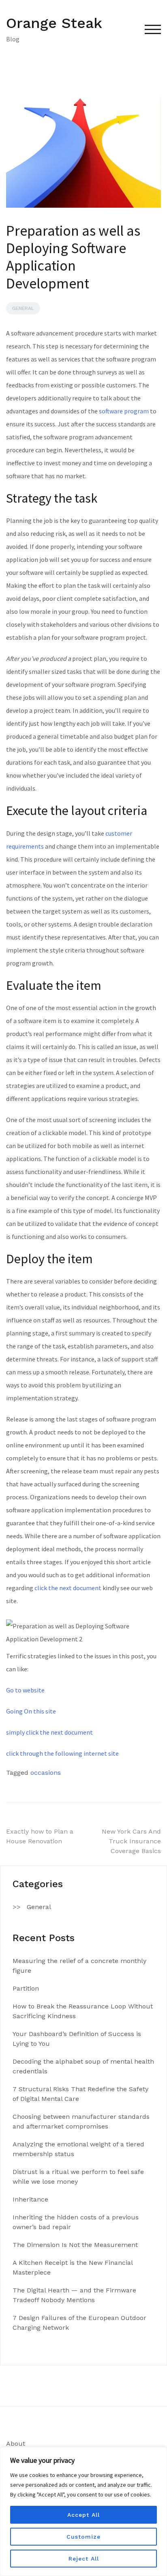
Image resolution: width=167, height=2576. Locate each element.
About (16, 2444)
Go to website (25, 1690)
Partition (26, 1988)
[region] (83, 2511)
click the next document (68, 1588)
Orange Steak (54, 23)
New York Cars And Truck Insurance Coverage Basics (131, 1841)
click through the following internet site (62, 1753)
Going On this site (31, 1711)
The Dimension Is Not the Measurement (75, 2245)
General (23, 308)
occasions (46, 1773)
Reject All (84, 2559)
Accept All (83, 2515)
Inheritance (30, 2199)
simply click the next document (49, 1732)
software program (124, 411)
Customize (83, 2537)
